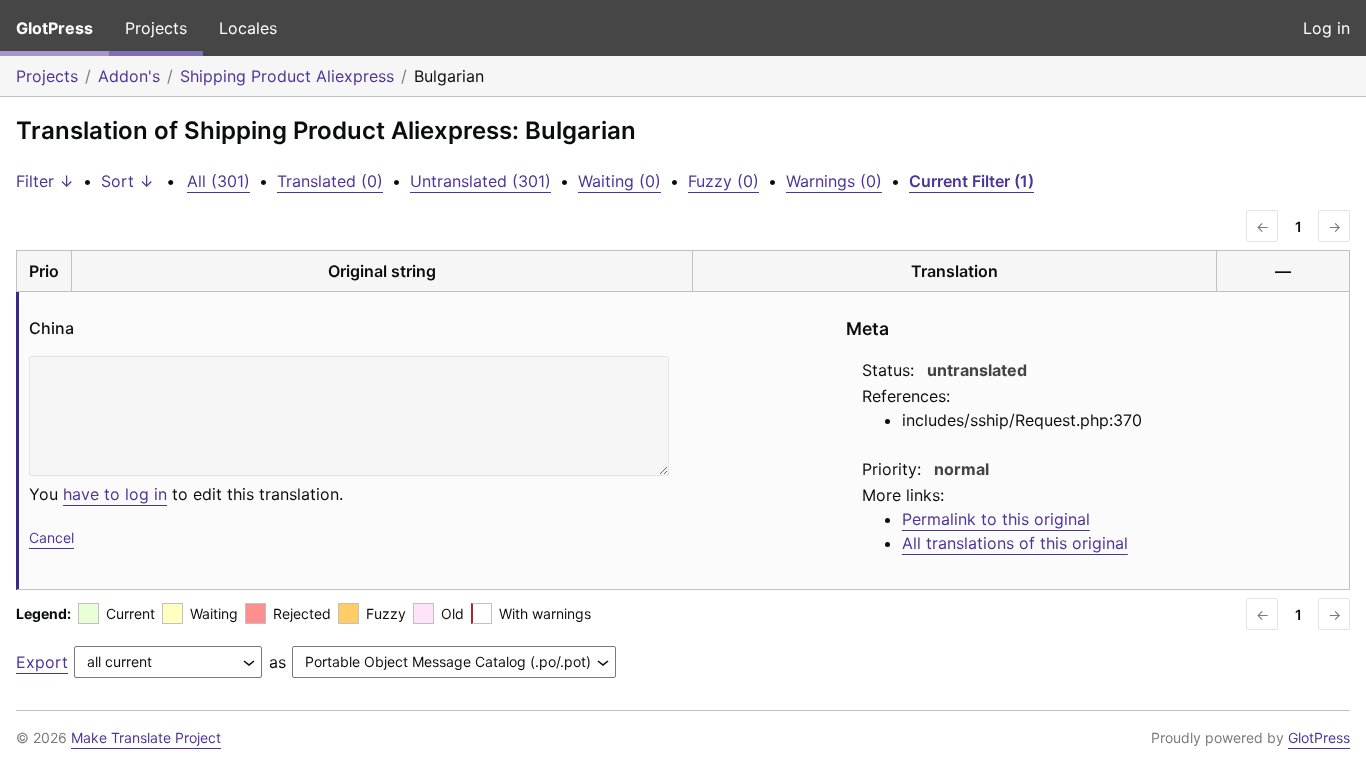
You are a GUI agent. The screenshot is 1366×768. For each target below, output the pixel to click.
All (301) (218, 181)
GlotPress (54, 28)
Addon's (129, 76)
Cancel (51, 537)
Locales (248, 28)
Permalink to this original (996, 519)
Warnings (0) (834, 181)
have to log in (115, 494)
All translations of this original (1015, 543)
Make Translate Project (146, 737)
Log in (1326, 28)
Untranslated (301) (480, 181)
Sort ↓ (127, 181)
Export (42, 662)
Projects (156, 28)
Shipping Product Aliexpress (287, 76)
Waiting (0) (619, 181)
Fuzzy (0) (723, 181)
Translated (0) (330, 181)
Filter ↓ (45, 181)
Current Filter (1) (971, 181)
